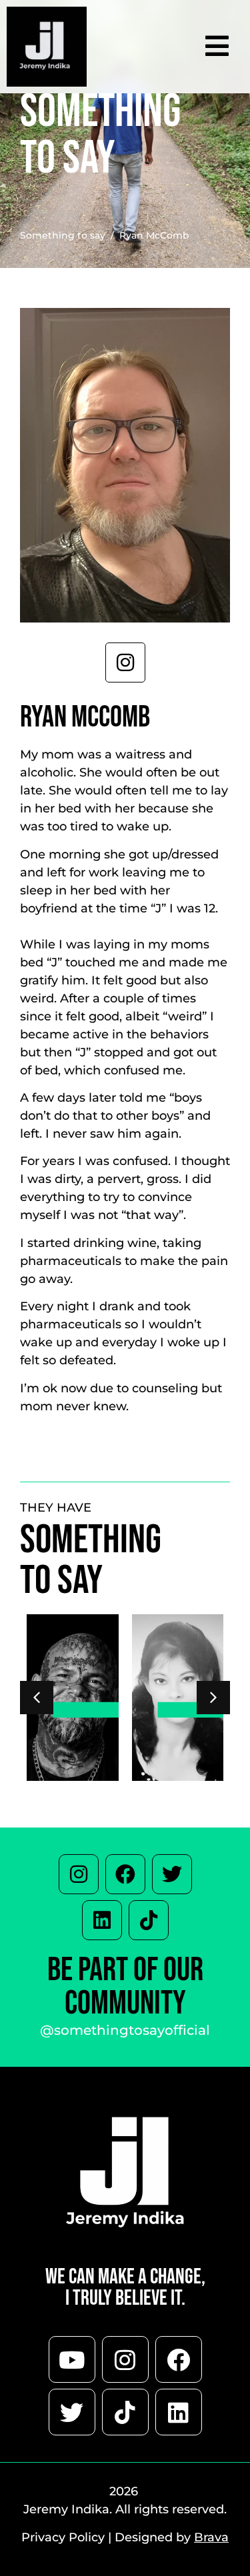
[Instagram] (79, 1874)
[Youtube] (72, 2359)
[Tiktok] (149, 1920)
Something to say (63, 235)
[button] (213, 1698)
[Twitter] (172, 1874)
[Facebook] (125, 1874)
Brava (211, 2537)
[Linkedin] (102, 1920)
